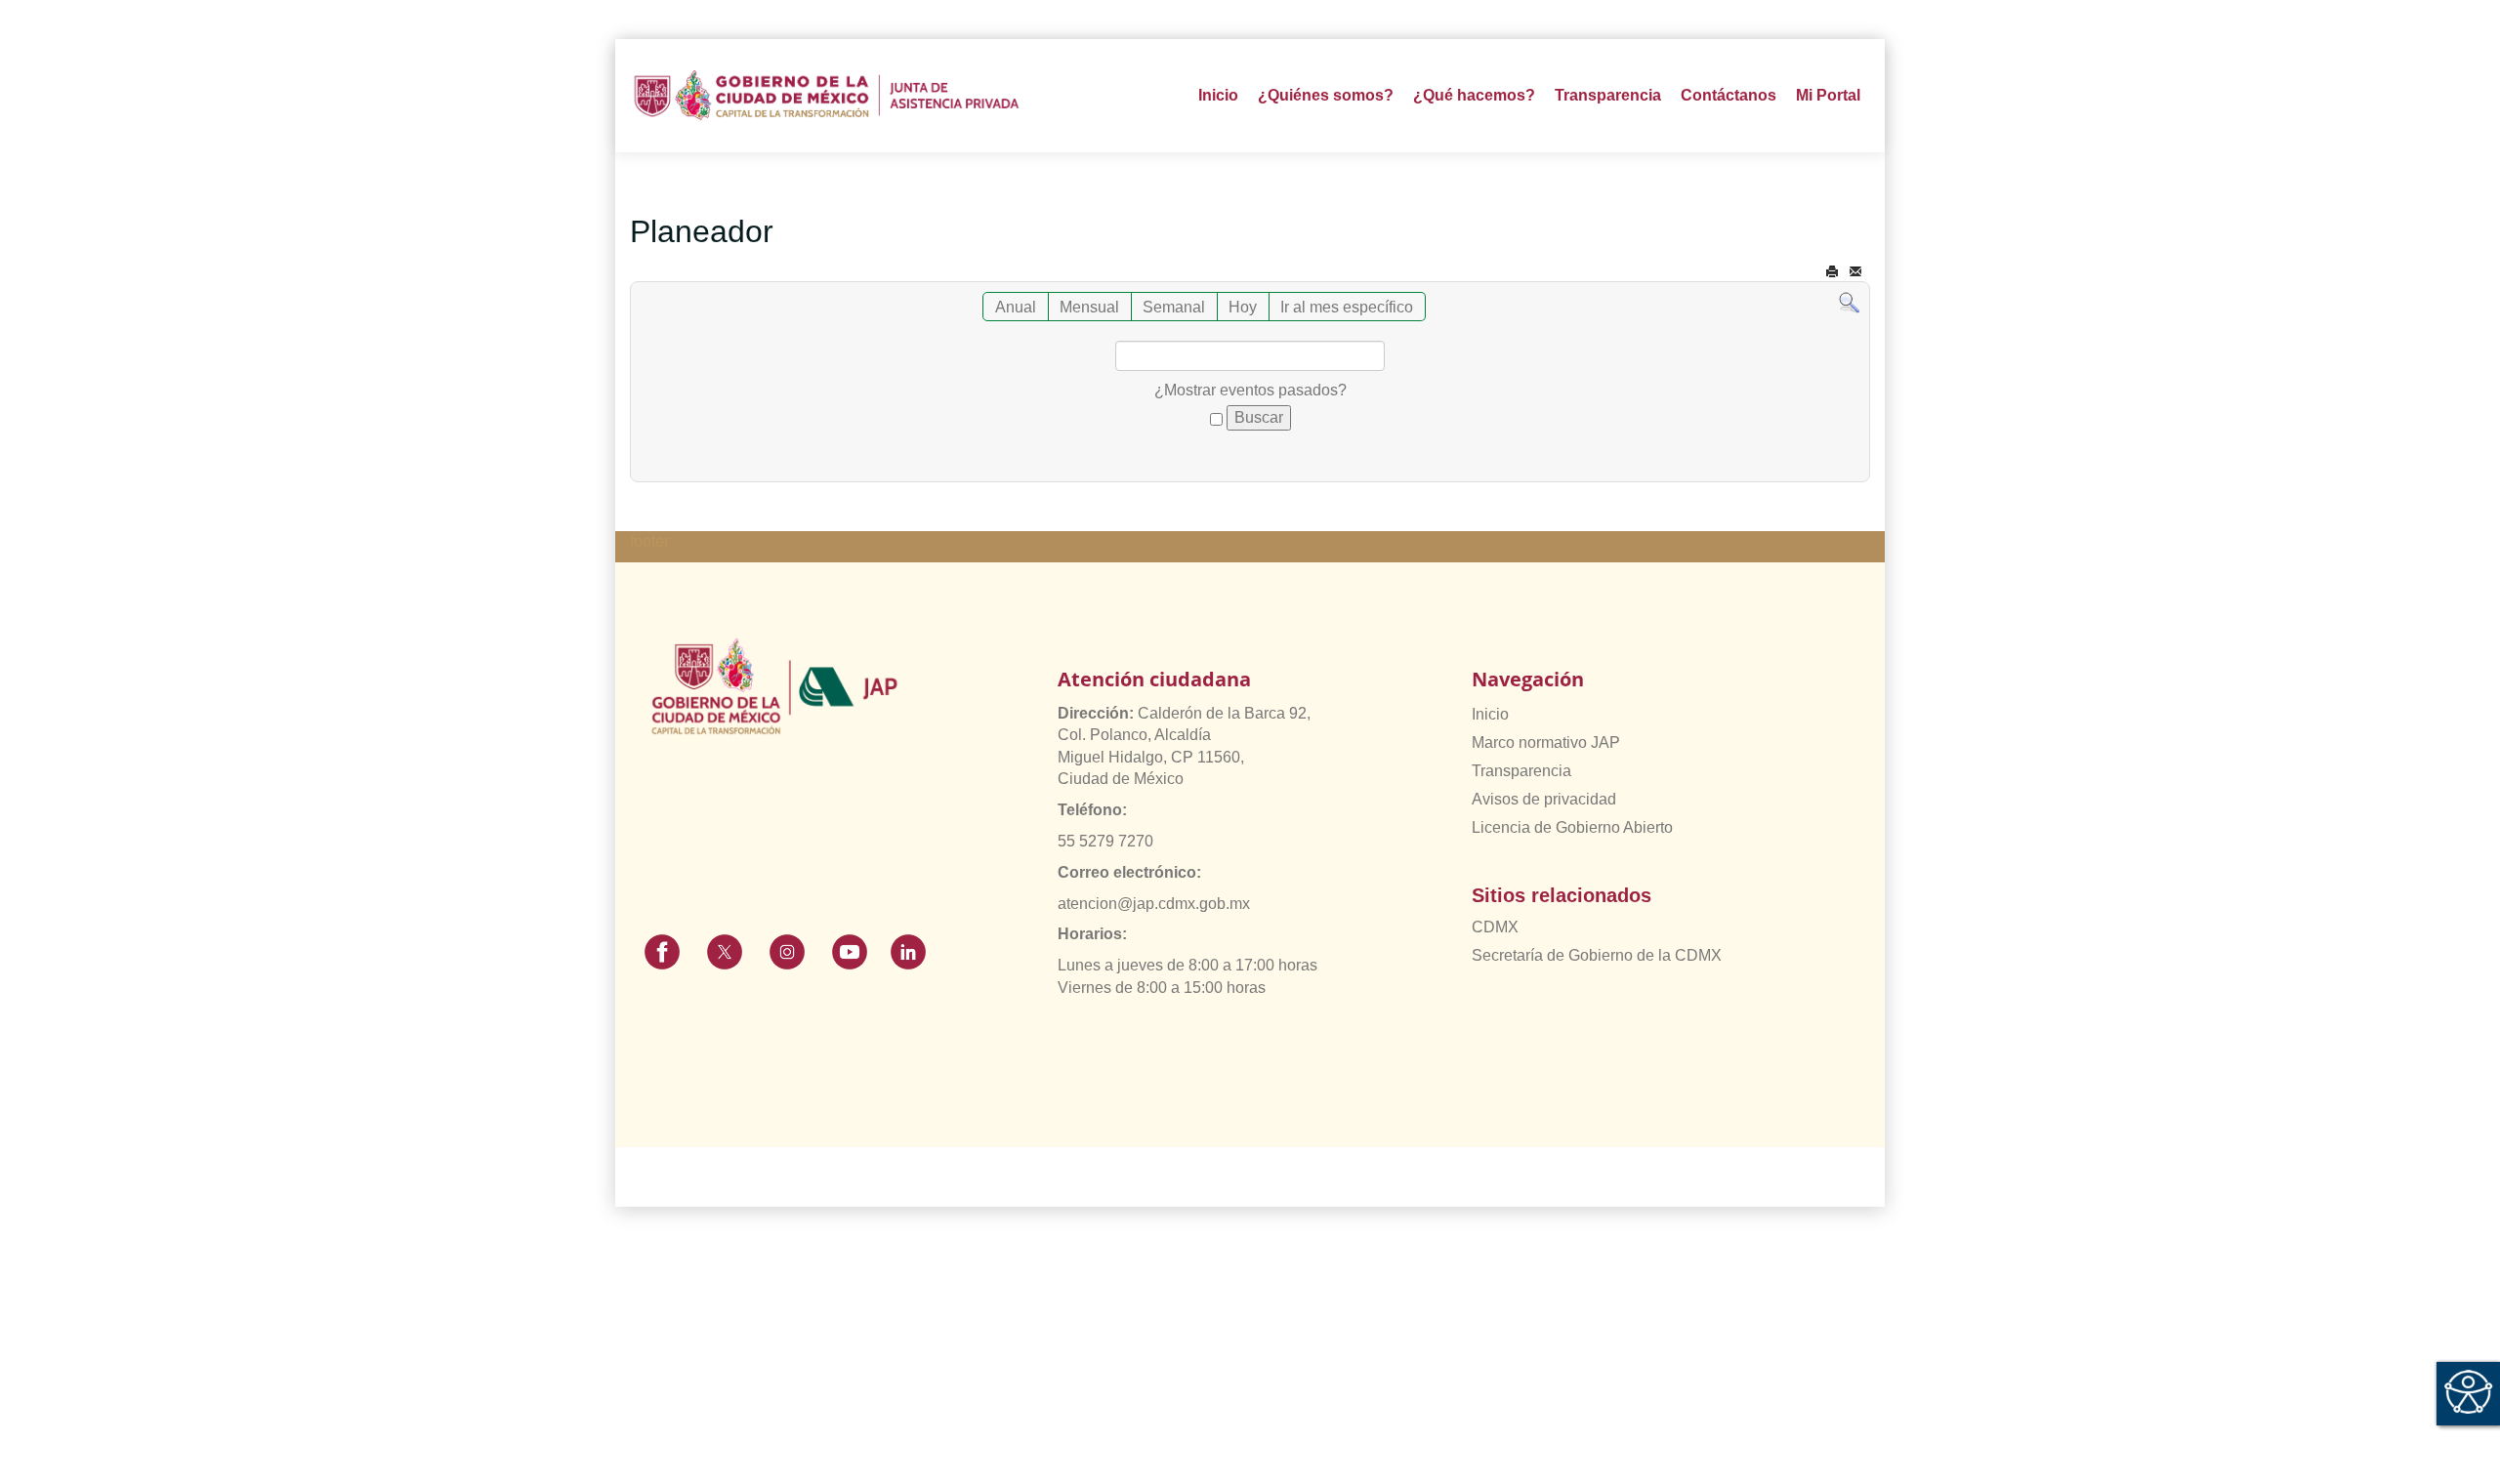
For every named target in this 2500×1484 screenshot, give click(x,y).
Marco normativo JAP (1546, 742)
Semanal (1174, 307)
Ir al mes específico (1347, 307)
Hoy (1243, 307)
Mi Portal (1828, 95)
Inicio (1218, 95)
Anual (1016, 307)
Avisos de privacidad (1544, 799)
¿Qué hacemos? (1474, 95)
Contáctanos (1729, 95)
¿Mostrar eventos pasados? (1250, 390)
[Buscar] (1849, 302)
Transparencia (1521, 771)
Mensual (1089, 307)
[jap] (827, 95)
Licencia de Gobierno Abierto (1572, 827)
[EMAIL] (1855, 272)
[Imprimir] (1832, 272)
